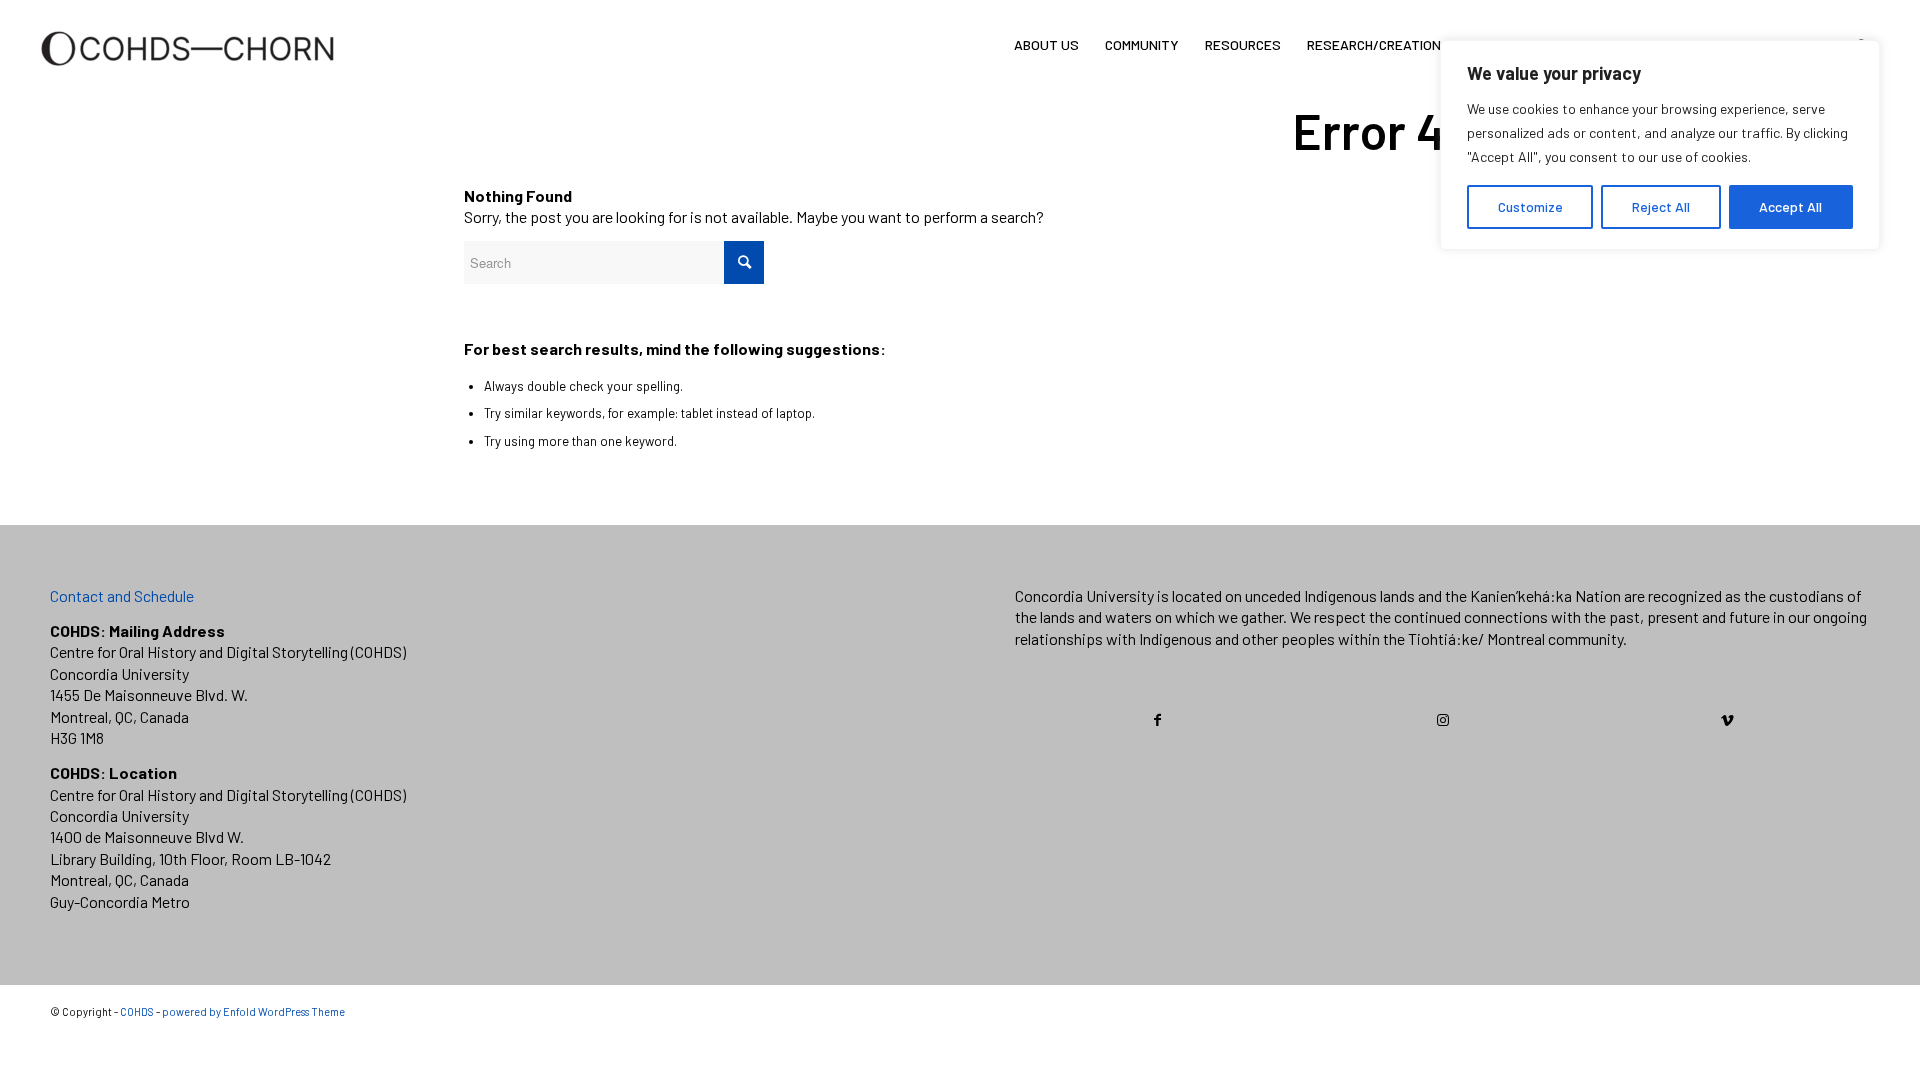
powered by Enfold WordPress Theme (253, 1011)
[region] (1660, 145)
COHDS (137, 1011)
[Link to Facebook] (1158, 720)
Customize (1530, 206)
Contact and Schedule (122, 595)
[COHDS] (188, 75)
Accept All (1790, 206)
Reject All (1661, 206)
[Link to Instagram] (1442, 720)
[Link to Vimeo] (1726, 720)
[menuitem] (1046, 45)
